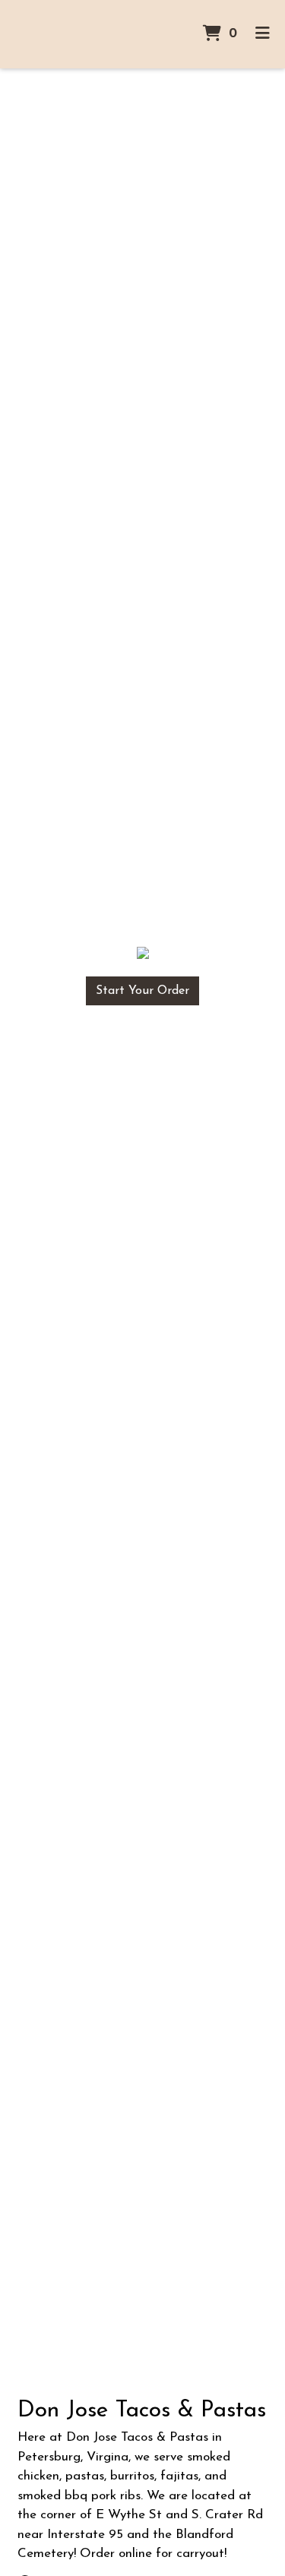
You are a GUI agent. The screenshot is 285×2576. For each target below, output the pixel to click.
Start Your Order (142, 991)
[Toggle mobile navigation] (263, 34)
